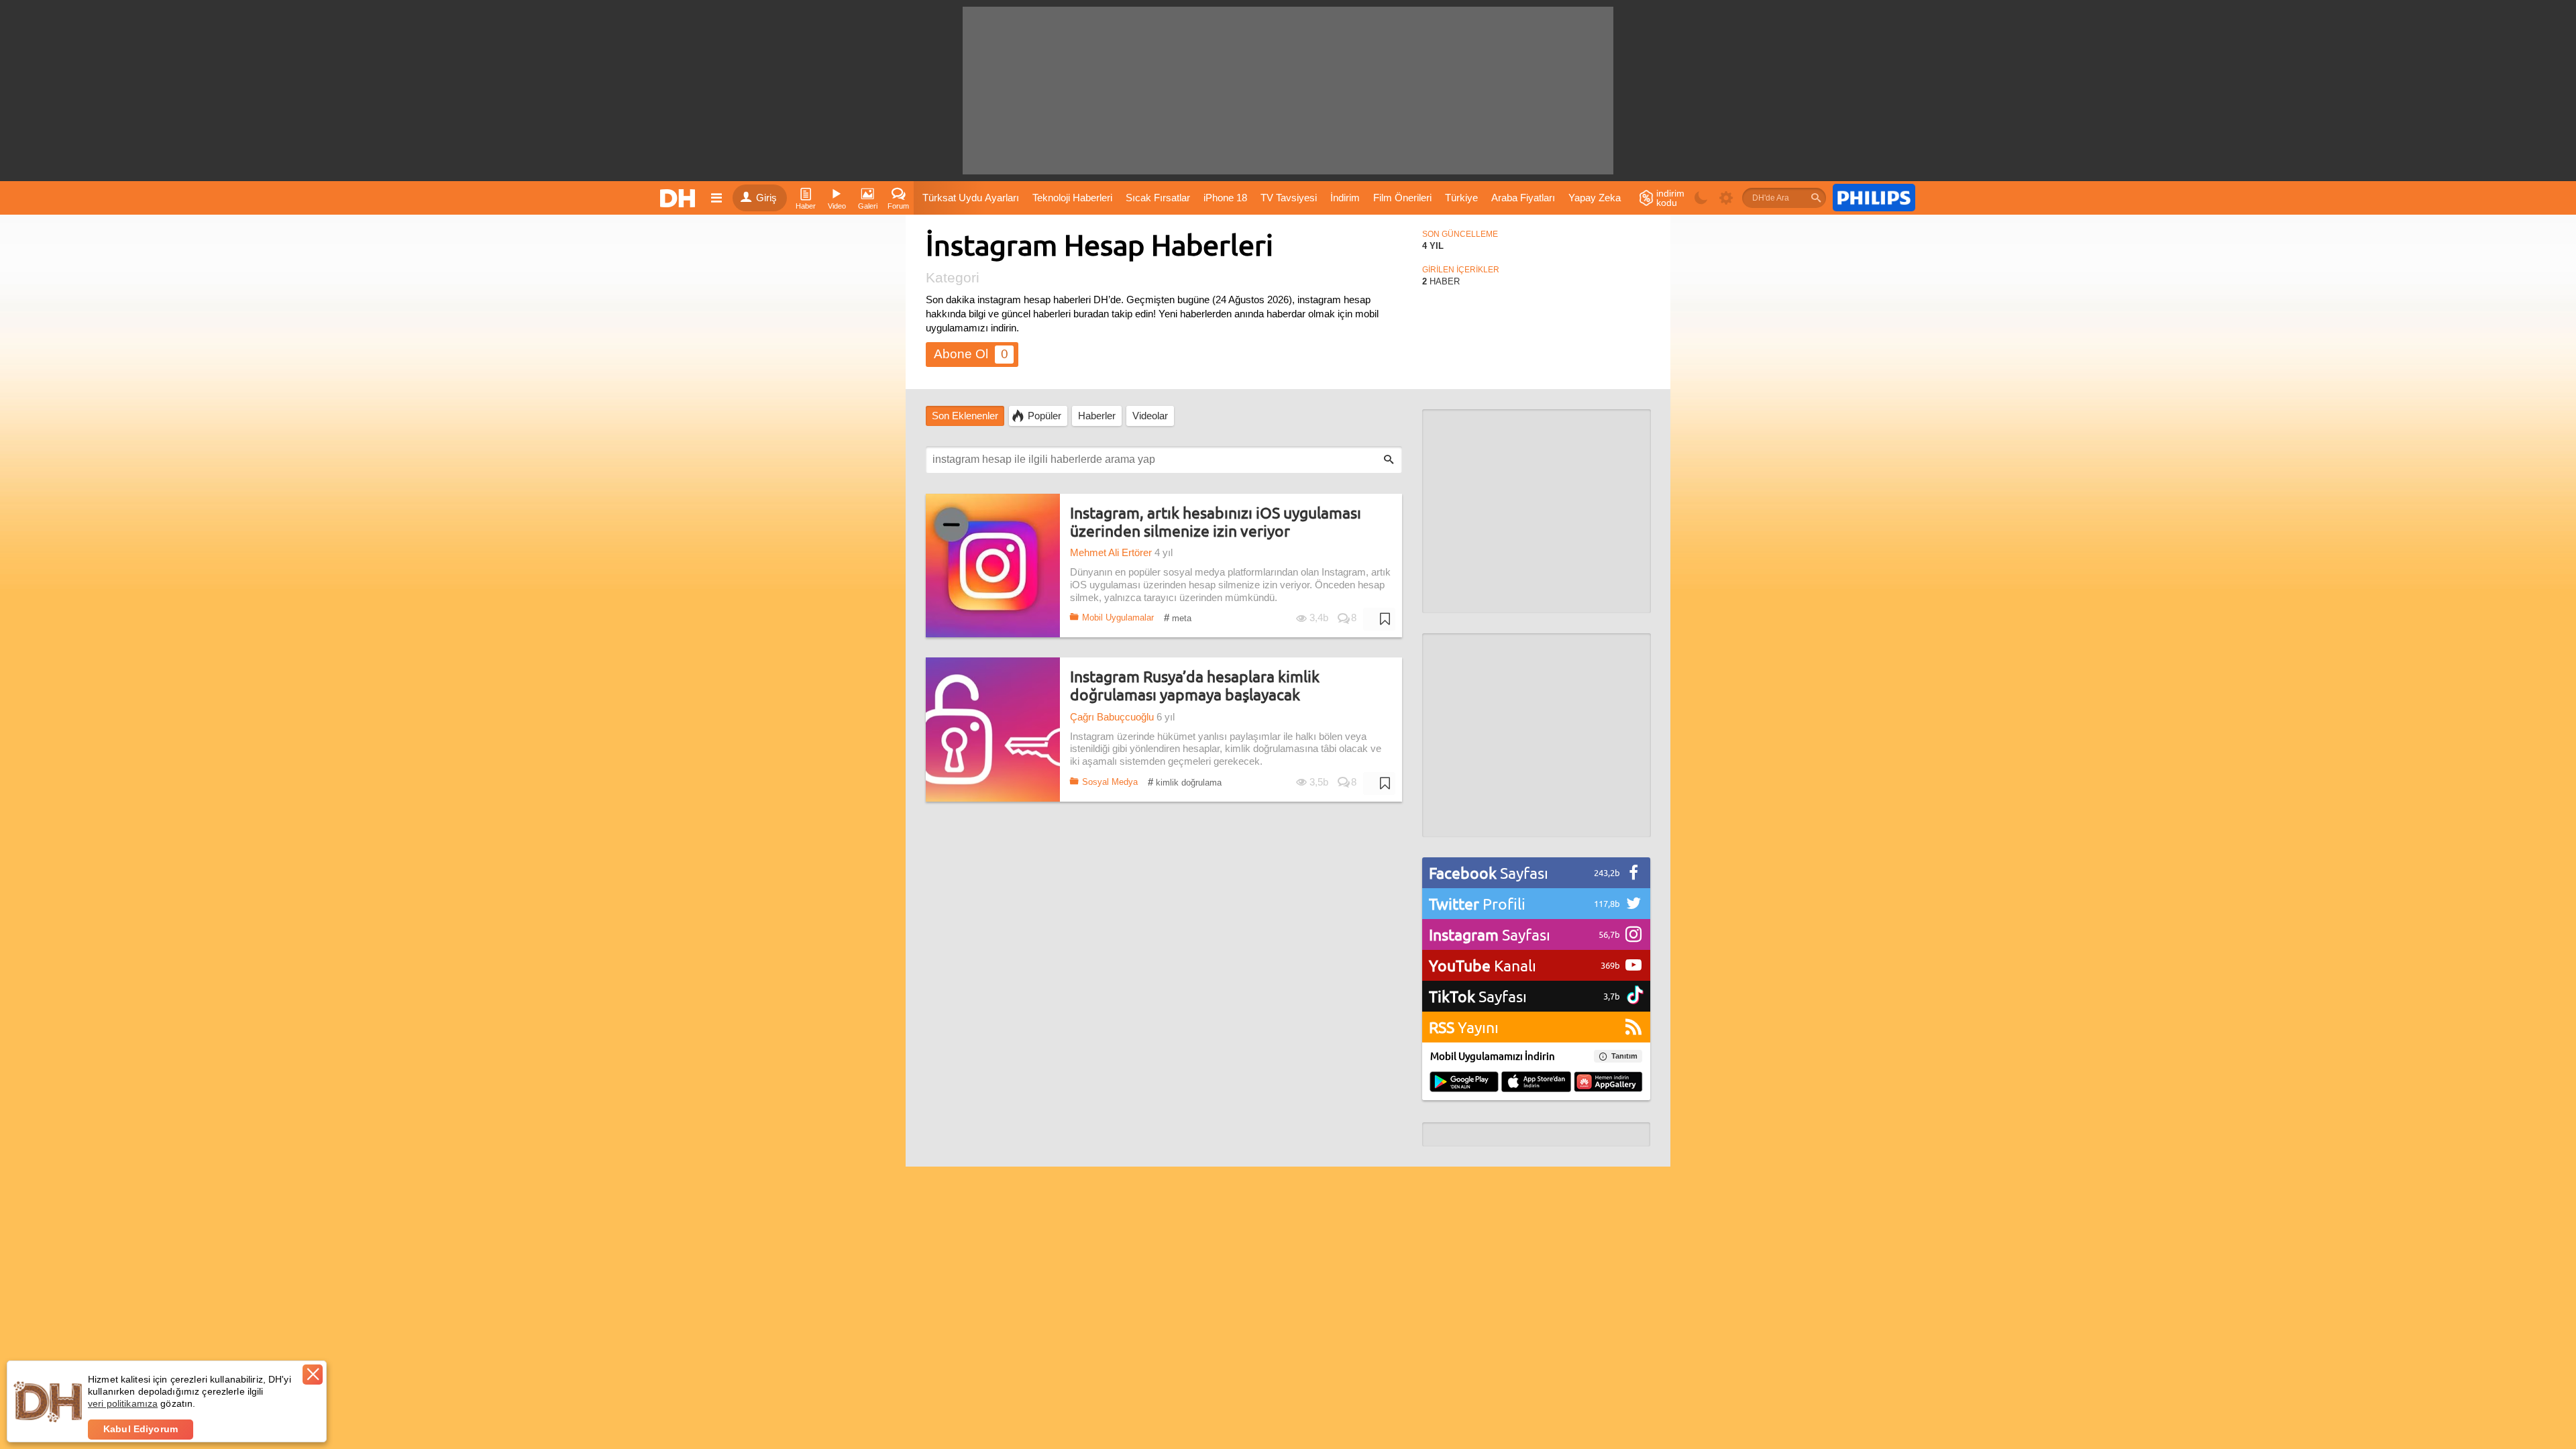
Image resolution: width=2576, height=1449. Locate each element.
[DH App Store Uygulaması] (1536, 1083)
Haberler (1097, 416)
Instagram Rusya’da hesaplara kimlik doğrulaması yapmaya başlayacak (1195, 685)
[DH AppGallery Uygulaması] (1608, 1083)
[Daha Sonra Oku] (1379, 619)
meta (1178, 618)
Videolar (1150, 416)
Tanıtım (1624, 1056)
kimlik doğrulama (1185, 782)
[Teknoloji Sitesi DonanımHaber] (680, 198)
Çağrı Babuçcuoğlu (1112, 717)
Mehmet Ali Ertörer (1111, 553)
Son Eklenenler (965, 416)
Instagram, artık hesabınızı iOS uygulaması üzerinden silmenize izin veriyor (1216, 522)
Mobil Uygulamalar (1118, 618)
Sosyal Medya (1110, 782)
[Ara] (1816, 198)
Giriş (766, 198)
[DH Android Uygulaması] (1464, 1083)
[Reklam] (1874, 198)
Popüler (1044, 416)
